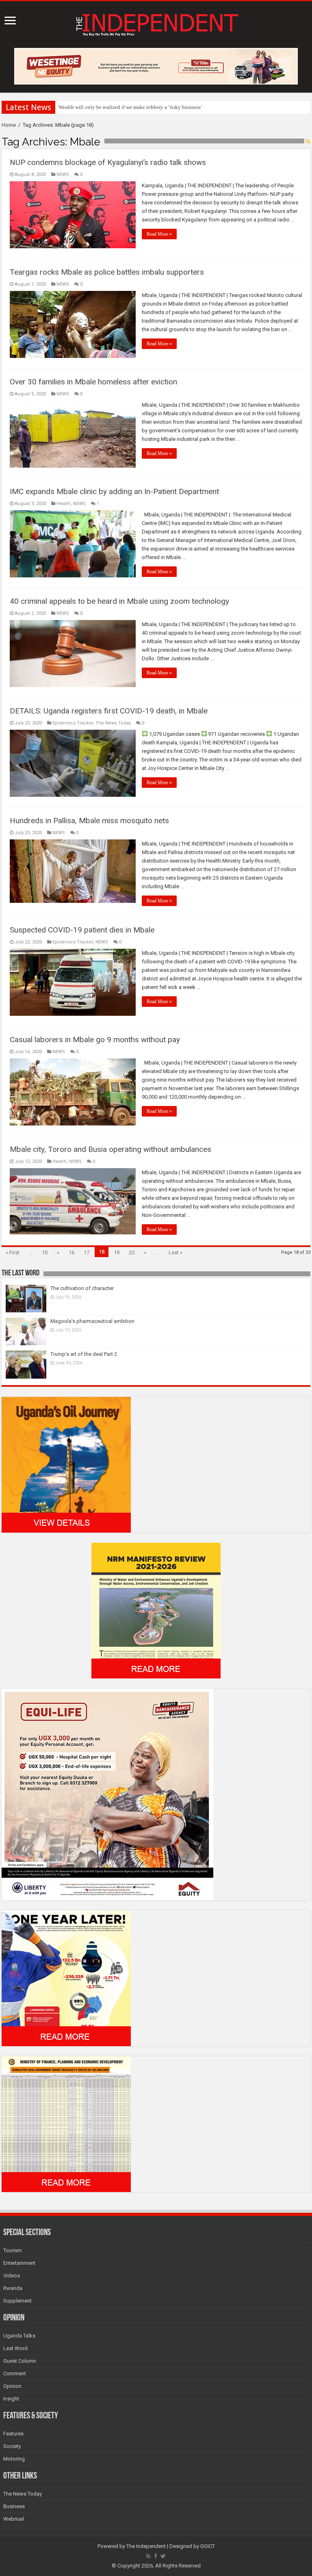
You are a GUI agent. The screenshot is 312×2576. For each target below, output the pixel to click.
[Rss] (148, 2556)
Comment (15, 2373)
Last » (175, 1252)
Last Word (15, 2348)
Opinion (12, 2386)
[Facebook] (156, 2556)
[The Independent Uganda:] (156, 23)
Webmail (14, 2519)
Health (64, 504)
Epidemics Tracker (73, 723)
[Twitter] (163, 2556)
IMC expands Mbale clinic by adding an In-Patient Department (114, 491)
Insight (11, 2399)
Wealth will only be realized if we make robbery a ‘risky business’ (130, 107)
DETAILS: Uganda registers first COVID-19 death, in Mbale (109, 711)
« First (13, 1252)
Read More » (159, 234)
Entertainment (19, 2263)
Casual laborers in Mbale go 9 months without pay (95, 1040)
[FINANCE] (66, 2124)
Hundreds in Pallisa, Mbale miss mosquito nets (89, 821)
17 (87, 1252)
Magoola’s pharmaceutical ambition (92, 1321)
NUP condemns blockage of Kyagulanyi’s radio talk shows (108, 162)
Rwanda (13, 2288)
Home (9, 125)
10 (45, 1252)
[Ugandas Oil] (66, 1464)
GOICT (208, 2546)
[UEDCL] (66, 1978)
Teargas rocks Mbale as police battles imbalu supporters (107, 272)
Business (14, 2506)
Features (13, 2434)
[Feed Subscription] (308, 141)
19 (117, 1252)
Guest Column (20, 2361)
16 (71, 1252)
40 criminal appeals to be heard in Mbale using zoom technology (119, 601)
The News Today (113, 723)
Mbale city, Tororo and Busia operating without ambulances (110, 1149)
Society (12, 2446)
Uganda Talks (19, 2336)
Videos (12, 2276)
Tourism (13, 2250)
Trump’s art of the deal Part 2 (84, 1354)
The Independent (146, 2546)
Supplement (17, 2301)
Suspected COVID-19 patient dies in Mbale (82, 930)
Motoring (14, 2459)
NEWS (63, 175)
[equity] (107, 1794)
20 (132, 1252)
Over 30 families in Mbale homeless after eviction (93, 382)
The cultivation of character (82, 1288)
